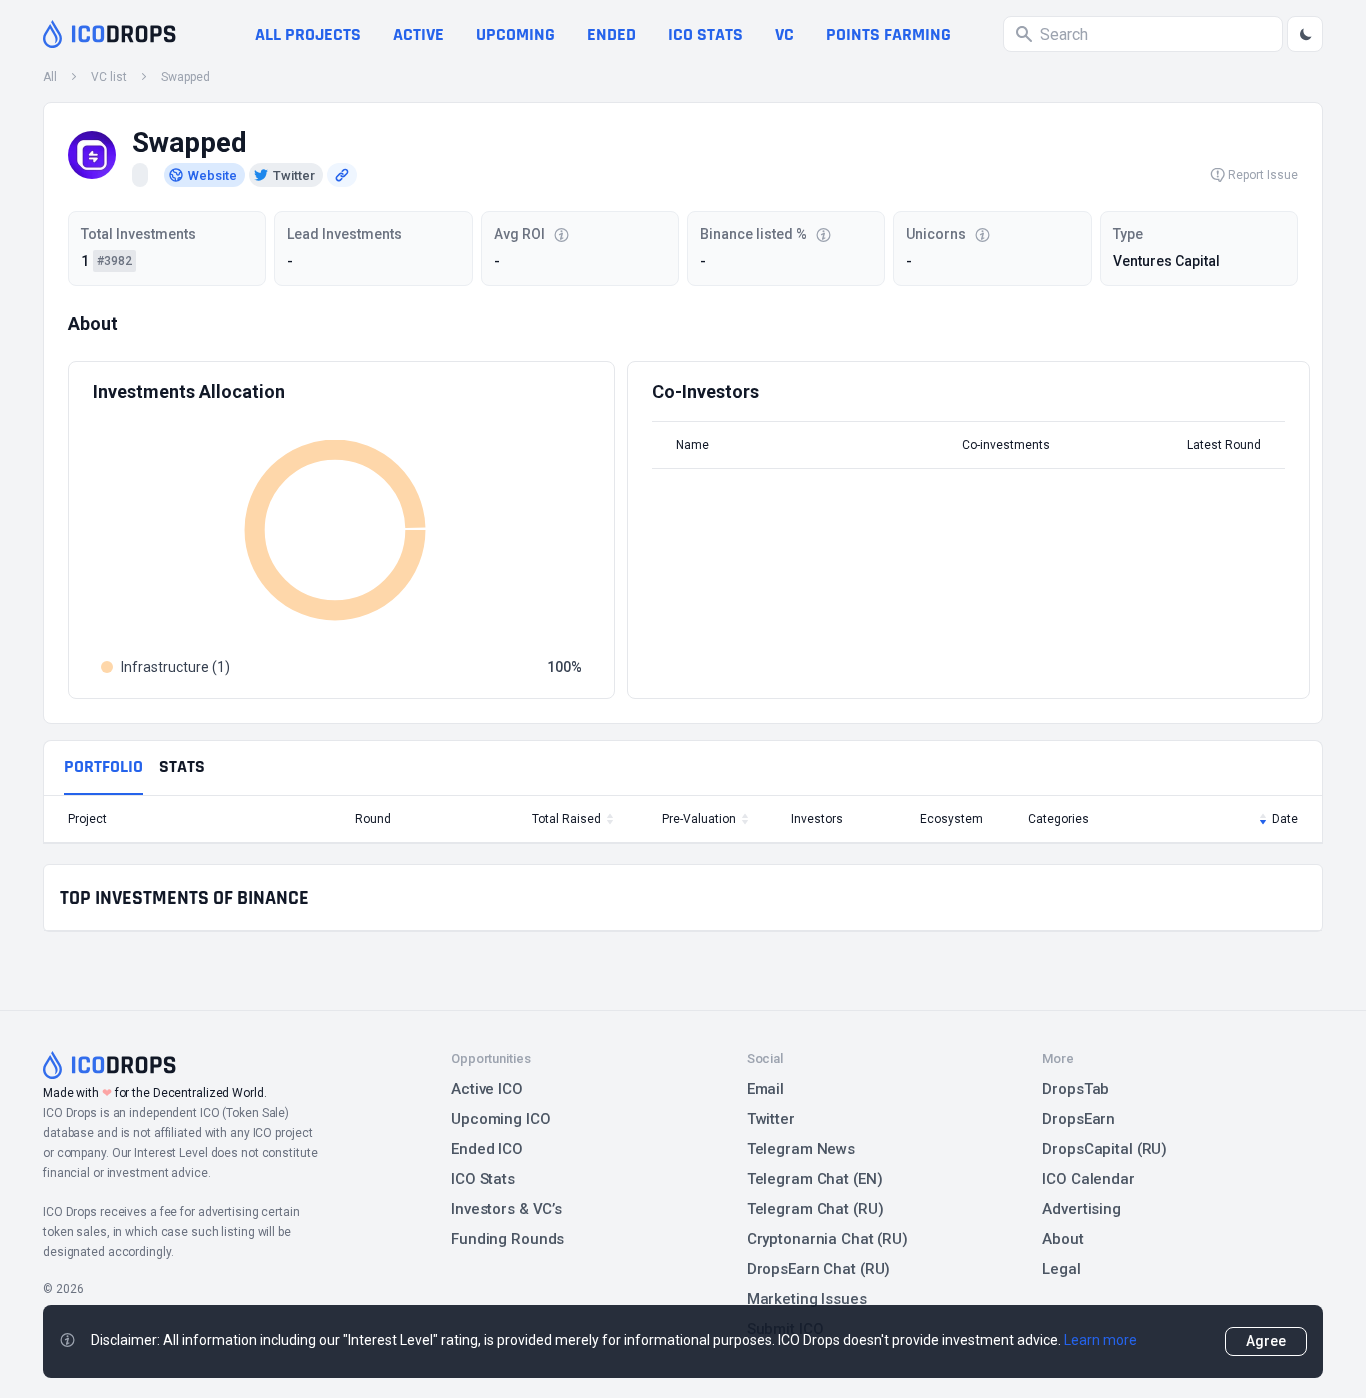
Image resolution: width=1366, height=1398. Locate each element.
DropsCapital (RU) (1104, 1149)
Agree (1266, 1341)
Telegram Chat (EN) (815, 1179)
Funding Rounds (507, 1239)
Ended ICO (487, 1149)
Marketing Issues (807, 1299)
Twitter (771, 1119)
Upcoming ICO (501, 1119)
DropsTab (1075, 1089)
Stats (182, 766)
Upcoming (515, 34)
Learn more (1100, 1340)
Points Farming (888, 34)
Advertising (1081, 1209)
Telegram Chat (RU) (815, 1209)
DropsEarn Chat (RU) (819, 1269)
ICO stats (705, 34)
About (1062, 1239)
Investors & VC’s (506, 1209)
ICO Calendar (1088, 1179)
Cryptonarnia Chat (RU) (827, 1239)
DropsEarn (1078, 1119)
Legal (1061, 1269)
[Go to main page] (109, 34)
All (50, 77)
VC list (109, 77)
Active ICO (487, 1089)
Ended (611, 34)
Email (765, 1089)
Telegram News (801, 1149)
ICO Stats (483, 1179)
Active (418, 34)
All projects (308, 34)
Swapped (185, 77)
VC (784, 34)
